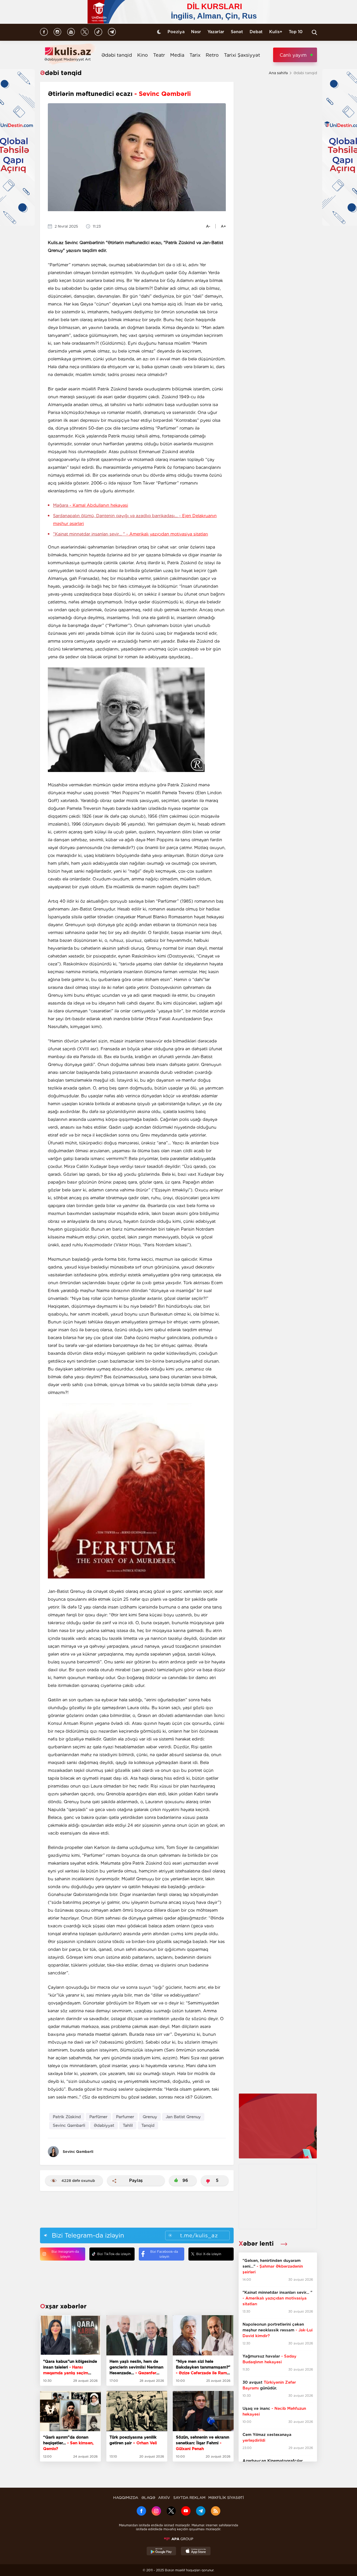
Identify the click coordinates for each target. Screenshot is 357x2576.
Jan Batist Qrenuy (183, 2117)
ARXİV (164, 2498)
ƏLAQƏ (148, 2498)
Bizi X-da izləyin (209, 2254)
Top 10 (296, 32)
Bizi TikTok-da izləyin (114, 2254)
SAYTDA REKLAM (189, 2498)
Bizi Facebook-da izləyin (164, 2254)
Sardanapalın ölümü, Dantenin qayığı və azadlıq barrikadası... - (135, 520)
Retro (212, 55)
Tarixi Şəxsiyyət (242, 55)
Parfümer (98, 2117)
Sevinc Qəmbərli (69, 2125)
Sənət (237, 32)
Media (177, 55)
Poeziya (176, 32)
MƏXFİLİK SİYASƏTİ (226, 2498)
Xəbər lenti (257, 2243)
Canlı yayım (293, 55)
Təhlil (128, 2125)
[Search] (314, 32)
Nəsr (196, 32)
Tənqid (148, 2125)
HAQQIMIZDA (126, 2498)
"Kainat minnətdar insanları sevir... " (131, 534)
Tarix (195, 55)
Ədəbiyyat (104, 2125)
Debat (256, 32)
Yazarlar (216, 32)
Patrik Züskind (67, 2117)
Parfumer (125, 2117)
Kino (143, 55)
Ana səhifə (278, 73)
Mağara (91, 505)
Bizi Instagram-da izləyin (65, 2254)
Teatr (159, 55)
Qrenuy (150, 2117)
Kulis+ (276, 32)
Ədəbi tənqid (117, 55)
